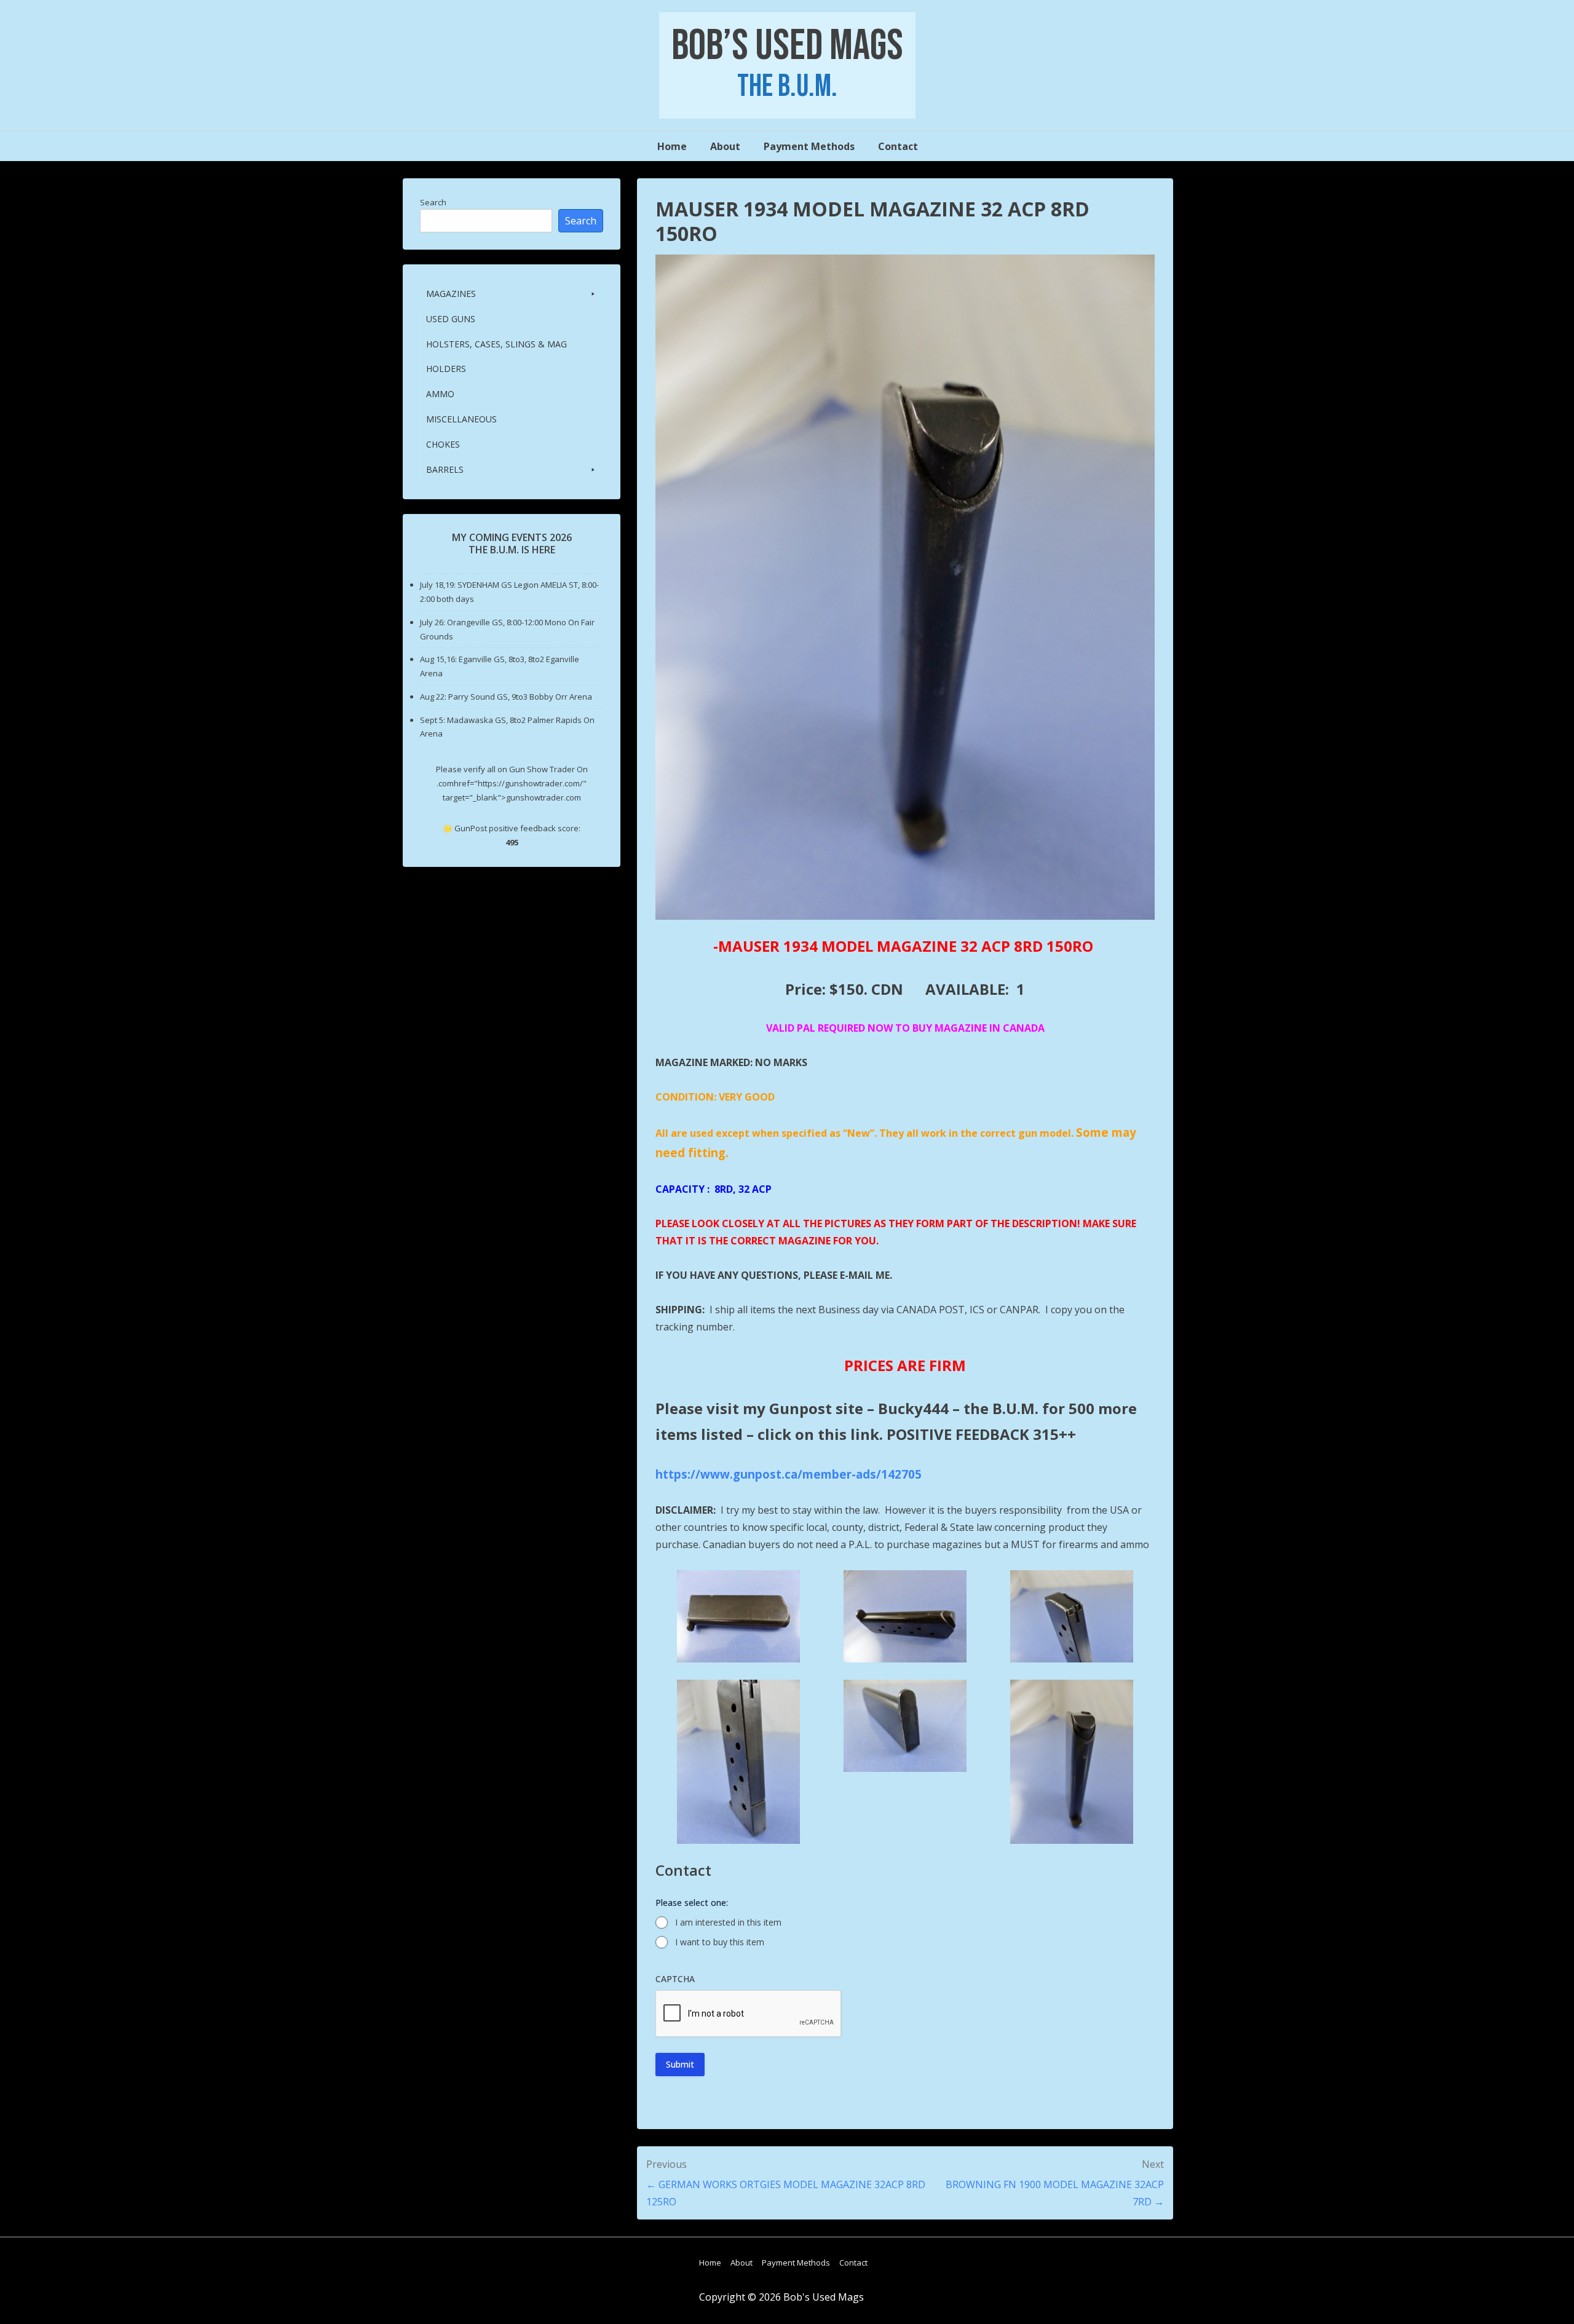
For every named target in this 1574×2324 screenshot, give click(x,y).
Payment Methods (809, 146)
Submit (680, 2064)
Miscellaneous (461, 419)
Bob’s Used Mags (787, 46)
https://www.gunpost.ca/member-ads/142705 (789, 1474)
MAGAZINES (451, 294)
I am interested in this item (728, 1922)
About (725, 146)
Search (433, 202)
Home (672, 146)
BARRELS (445, 469)
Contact (898, 146)
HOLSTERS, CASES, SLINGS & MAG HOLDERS (496, 356)
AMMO (440, 394)
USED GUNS (451, 319)
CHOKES (443, 444)
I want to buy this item (720, 1942)
